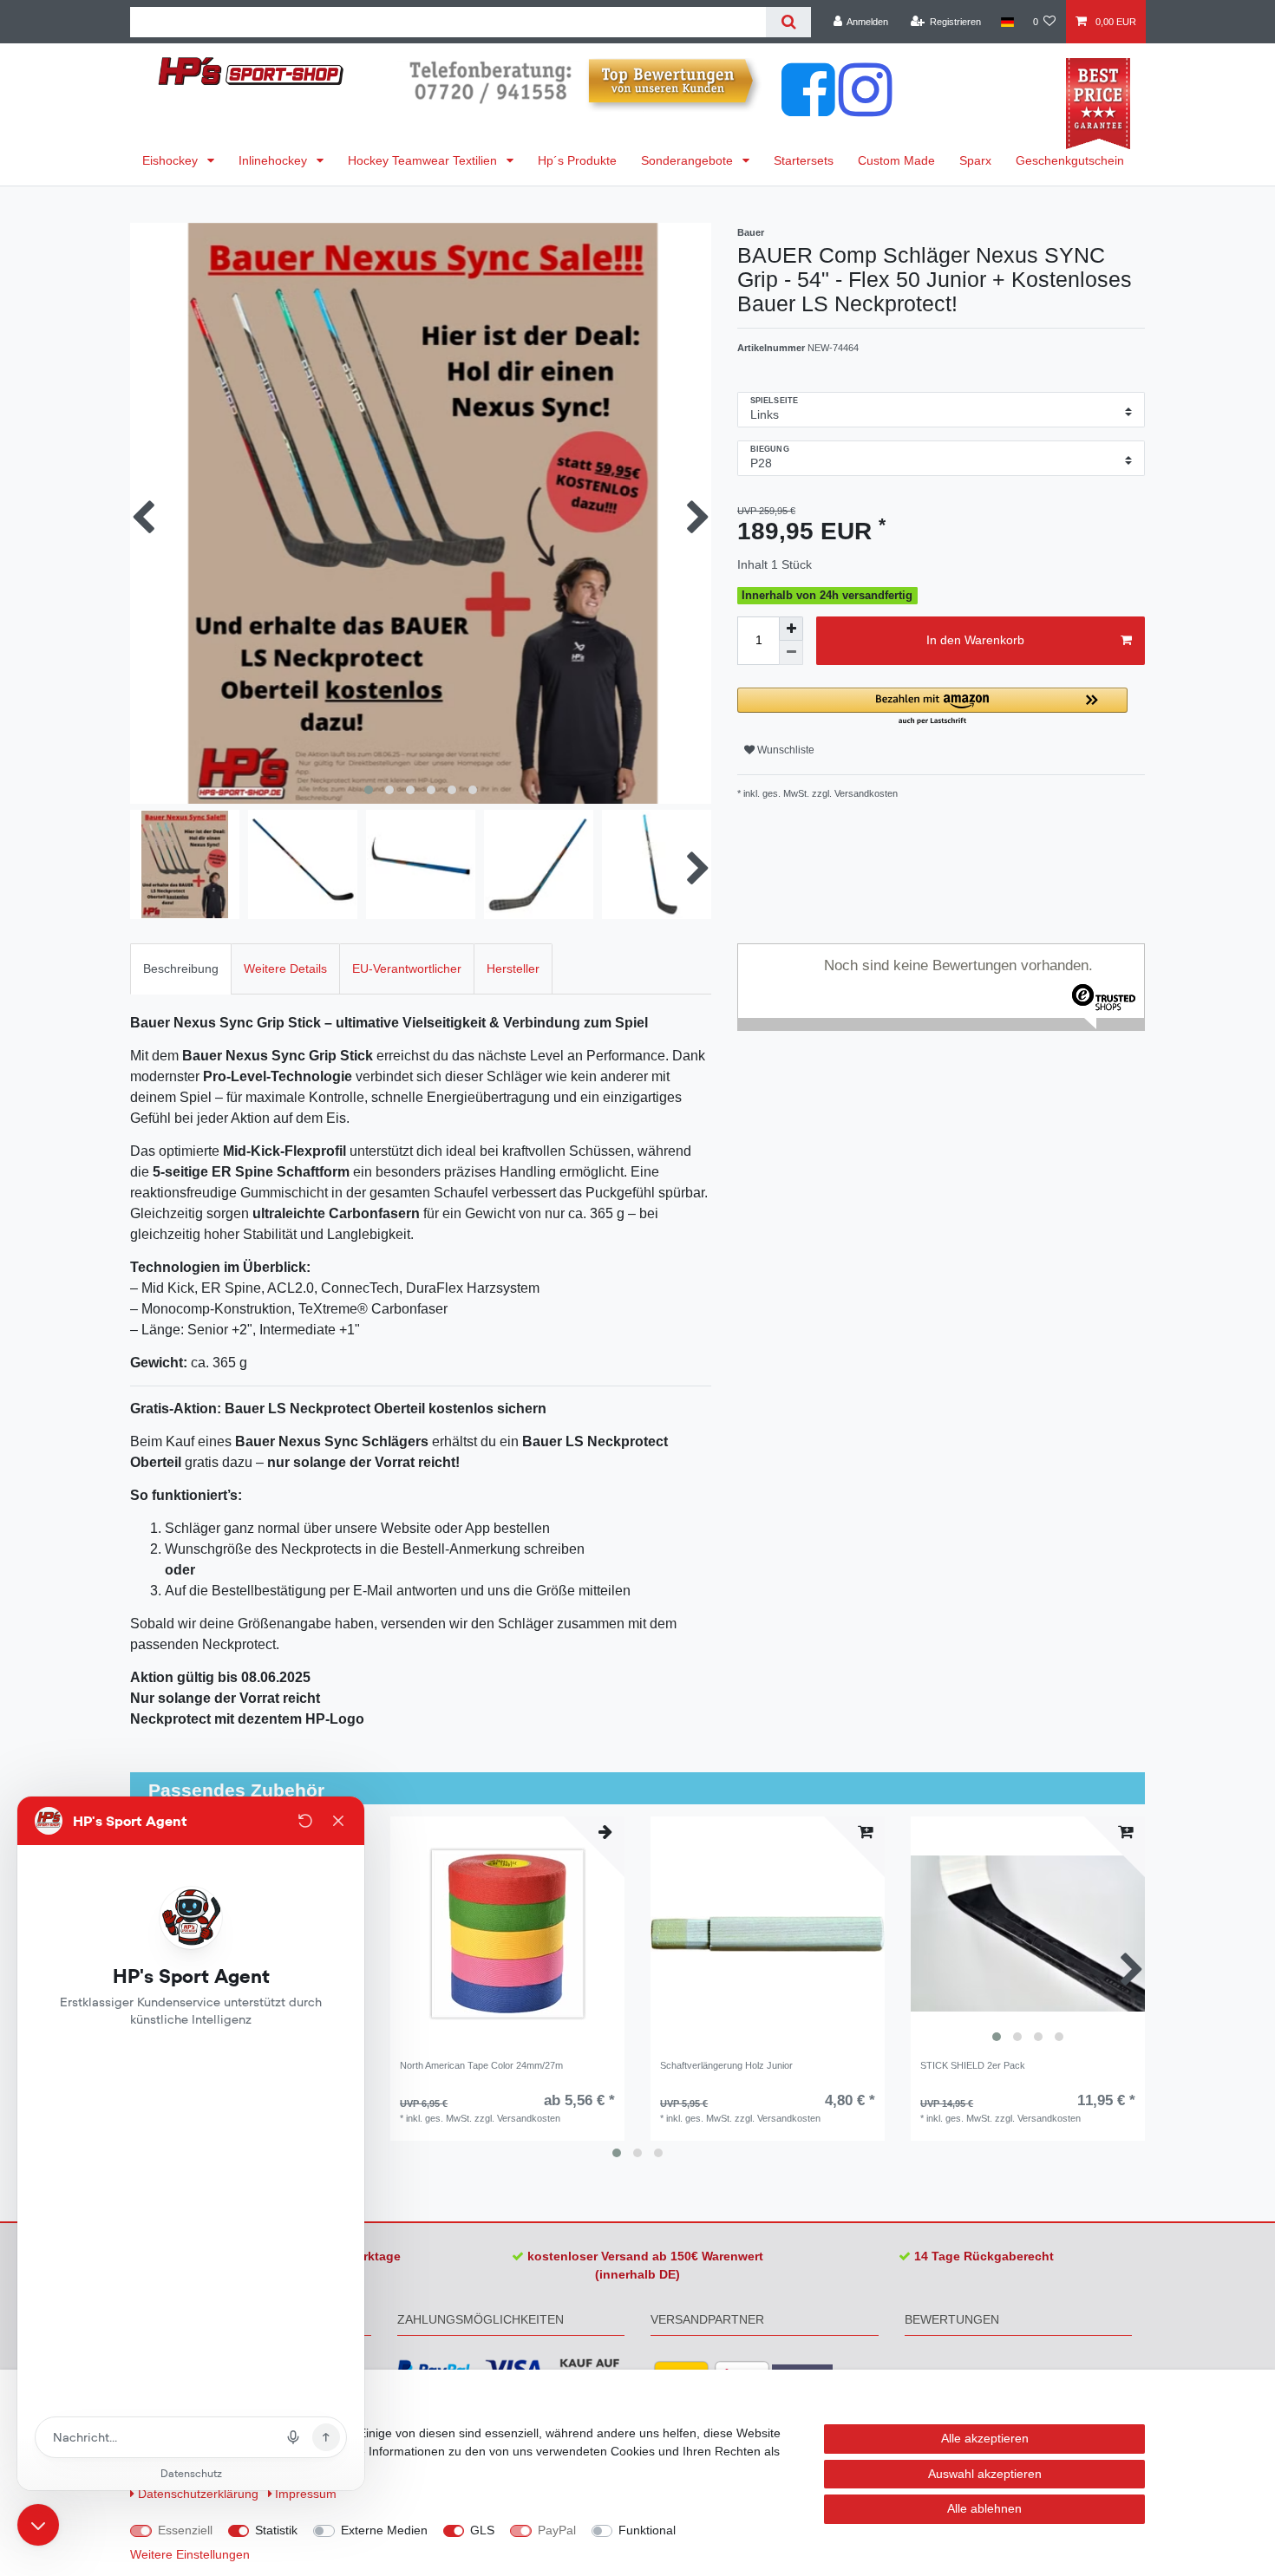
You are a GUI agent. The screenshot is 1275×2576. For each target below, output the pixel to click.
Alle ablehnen (984, 2508)
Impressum (306, 2494)
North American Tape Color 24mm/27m (481, 2065)
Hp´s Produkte (577, 160)
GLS (482, 2530)
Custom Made (896, 160)
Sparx (975, 160)
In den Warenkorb (975, 640)
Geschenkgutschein (1070, 160)
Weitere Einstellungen (190, 2554)
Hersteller (513, 968)
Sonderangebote (689, 160)
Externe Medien (384, 2530)
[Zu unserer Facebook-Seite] (808, 108)
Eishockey (172, 160)
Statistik (276, 2530)
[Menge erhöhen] (791, 629)
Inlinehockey (275, 160)
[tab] (181, 969)
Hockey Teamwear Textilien (424, 160)
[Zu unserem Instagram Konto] (866, 108)
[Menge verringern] (791, 653)
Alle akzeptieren (985, 2438)
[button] (932, 707)
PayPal (557, 2530)
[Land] (1007, 22)
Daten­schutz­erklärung (200, 2494)
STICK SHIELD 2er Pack (973, 2065)
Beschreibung (181, 968)
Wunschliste (785, 750)
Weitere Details (285, 968)
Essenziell (185, 2530)
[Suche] (788, 22)
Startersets (804, 160)
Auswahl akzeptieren (985, 2474)
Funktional (647, 2530)
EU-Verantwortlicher (407, 968)
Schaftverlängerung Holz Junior (726, 2065)
